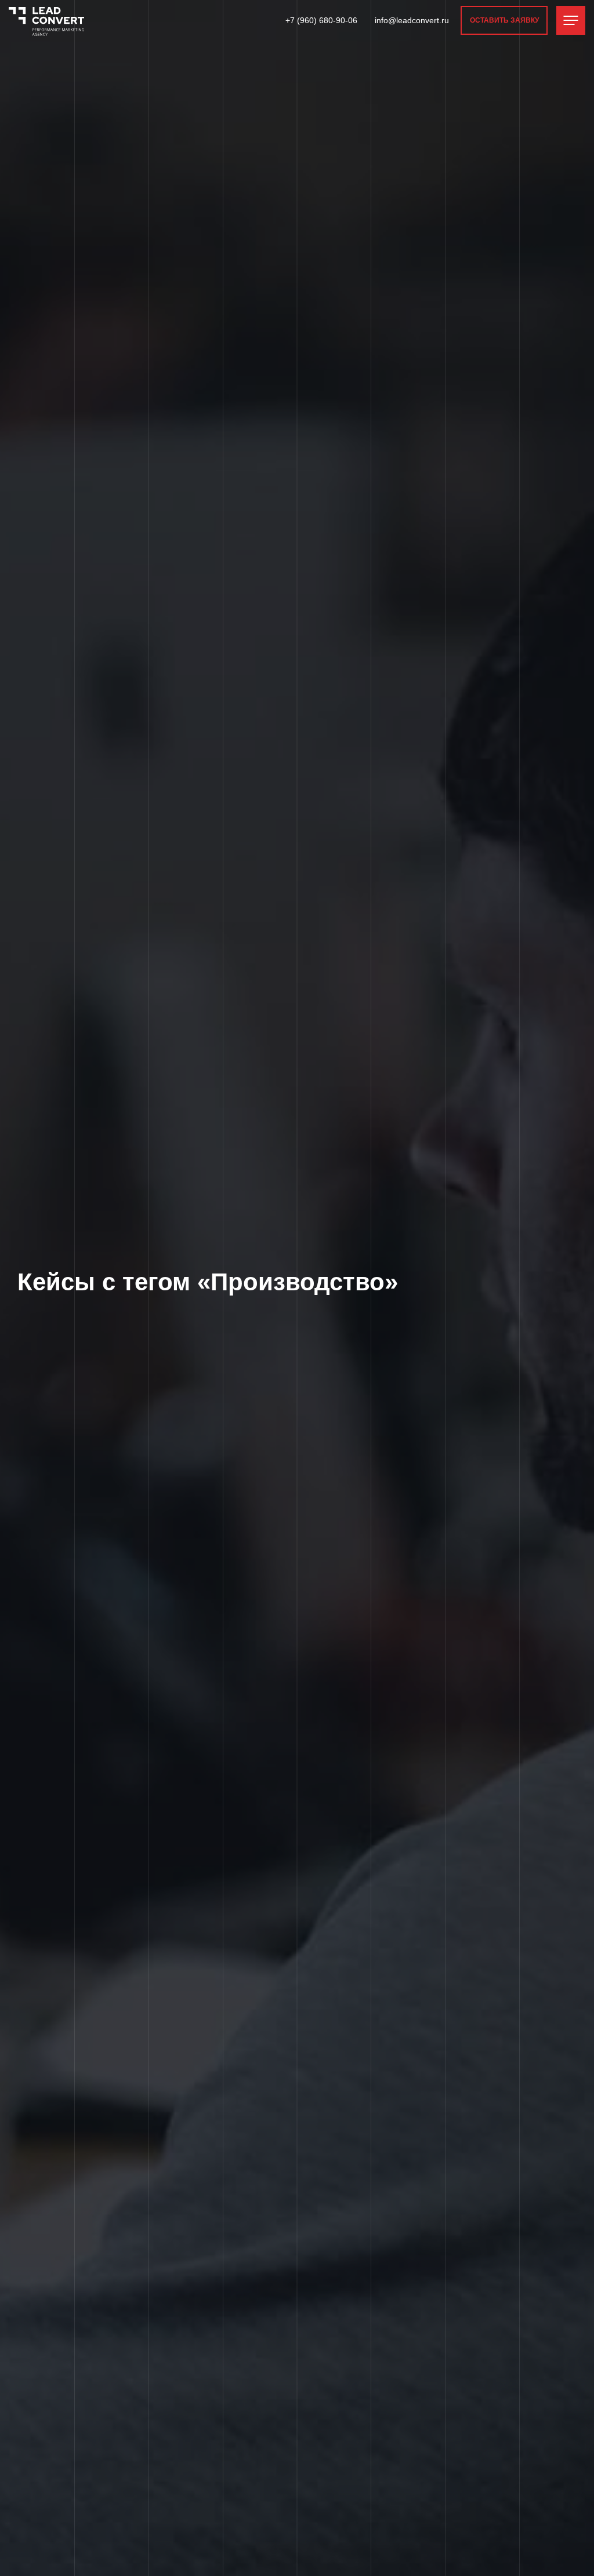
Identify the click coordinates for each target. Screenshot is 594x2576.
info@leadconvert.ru (412, 20)
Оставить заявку (504, 20)
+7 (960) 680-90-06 (321, 20)
